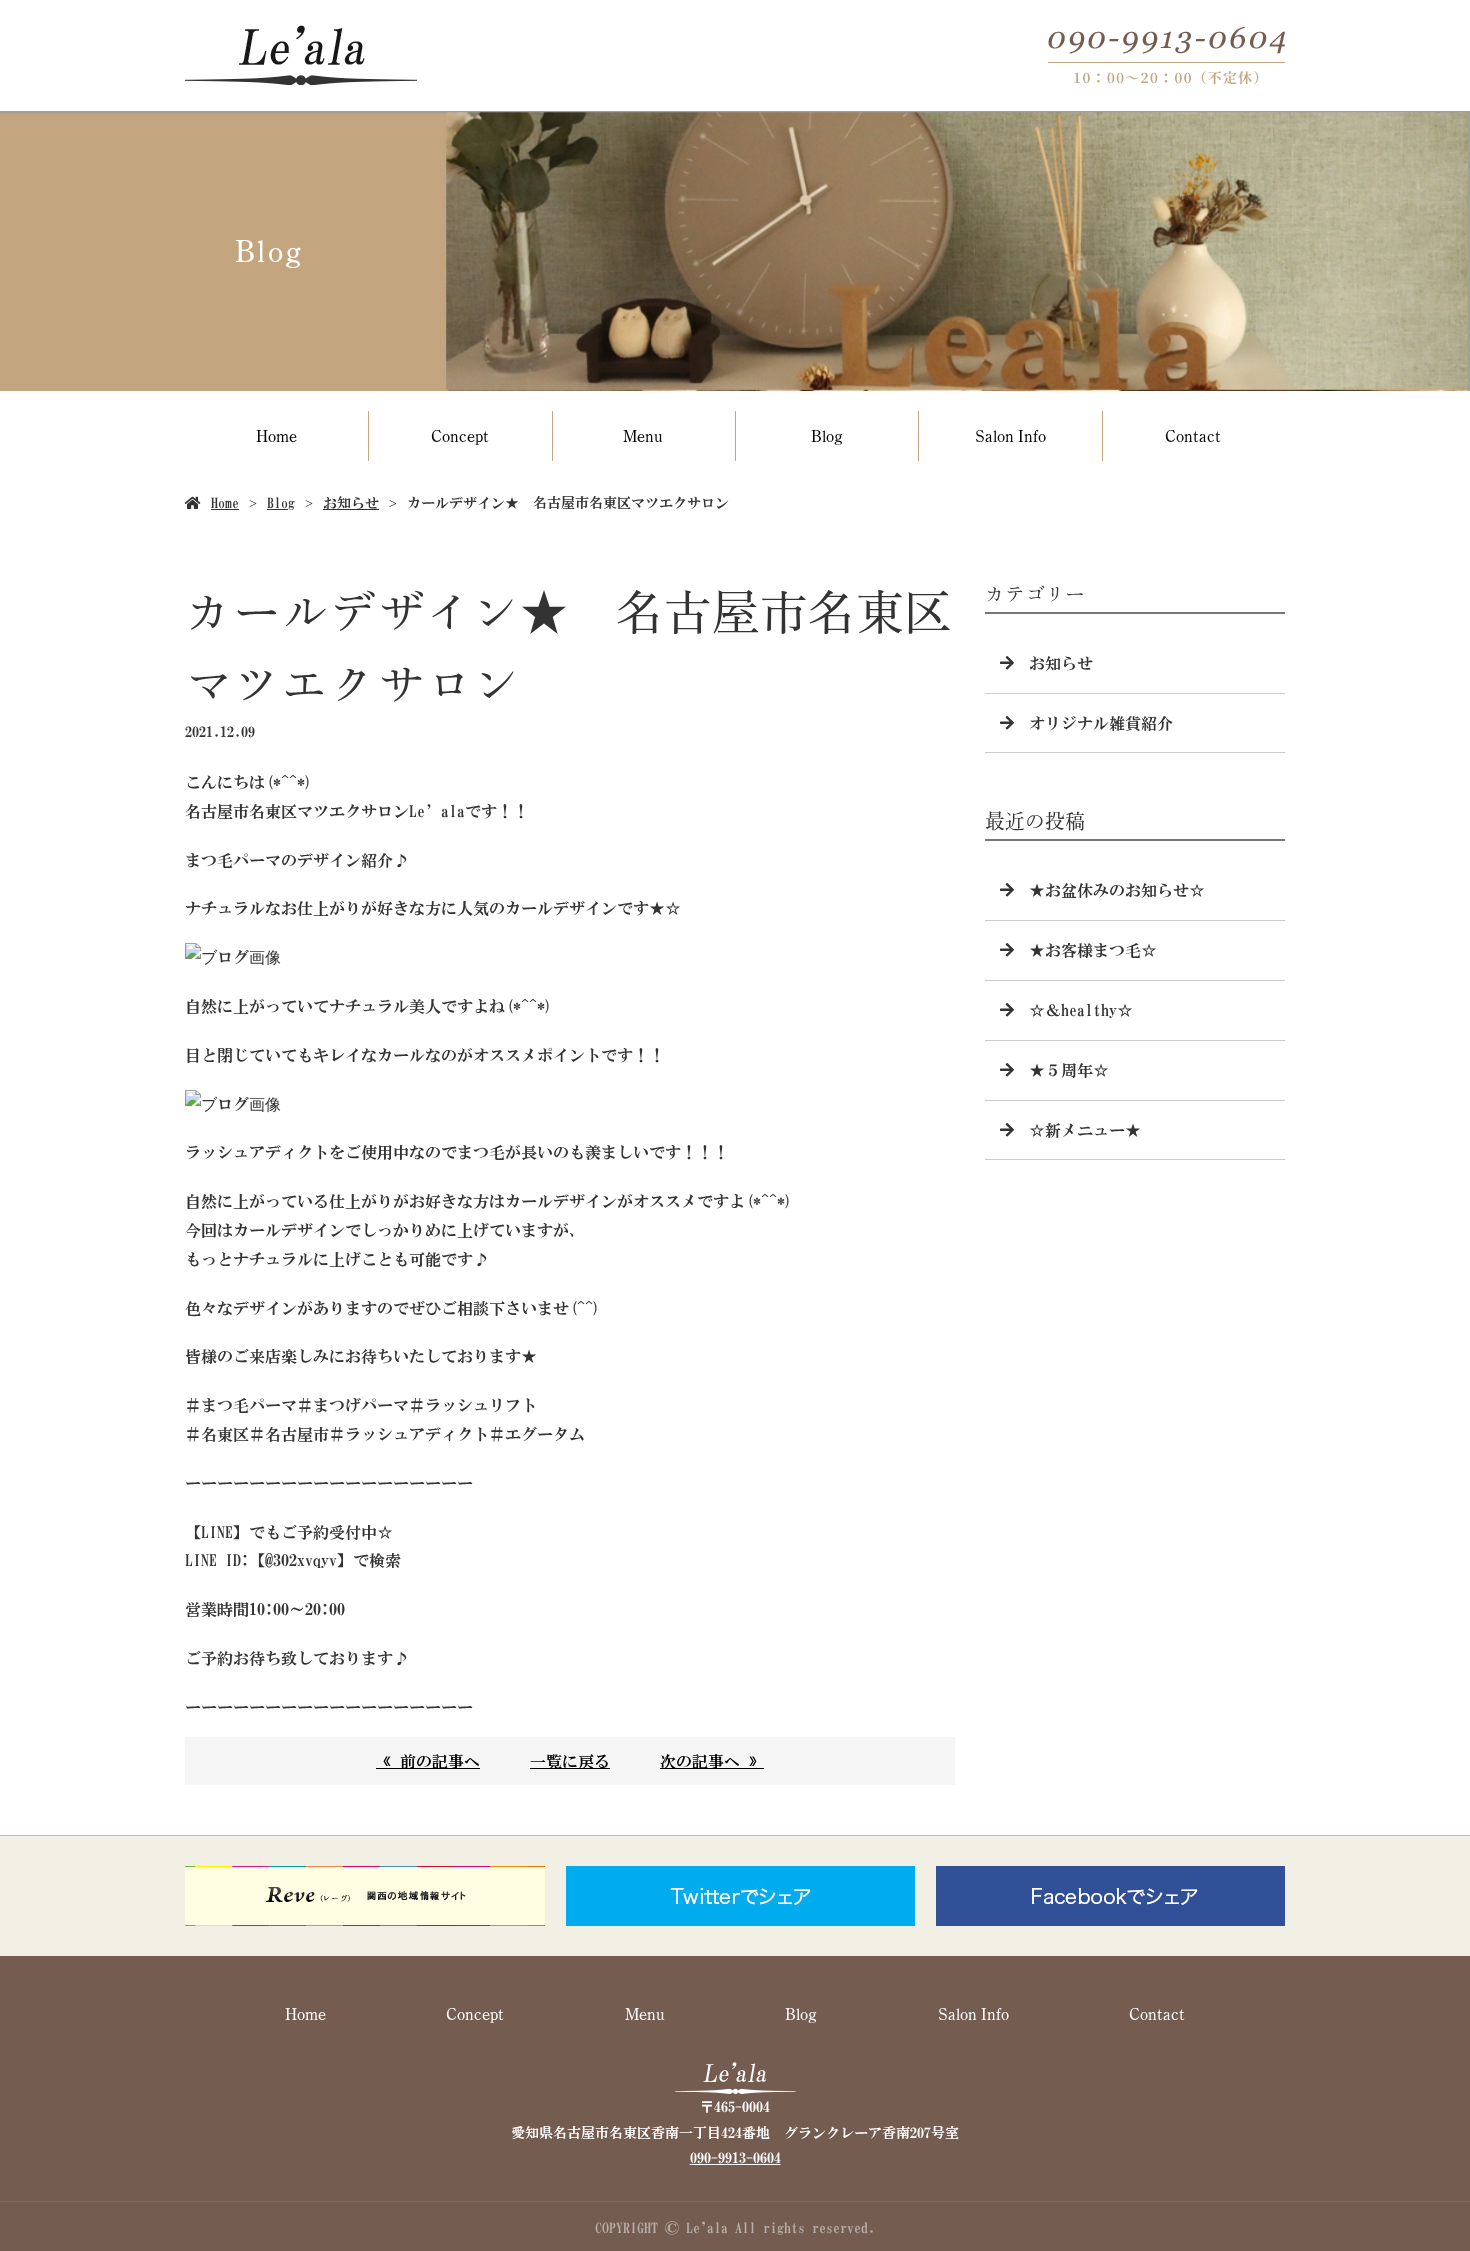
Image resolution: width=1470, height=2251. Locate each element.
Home (276, 435)
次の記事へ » (712, 1761)
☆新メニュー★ (1085, 1130)
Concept (460, 435)
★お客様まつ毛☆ (1093, 950)
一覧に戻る (570, 1761)
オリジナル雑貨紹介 (1101, 723)
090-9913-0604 (735, 2158)
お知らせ (351, 503)
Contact (1193, 435)
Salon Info (1010, 435)
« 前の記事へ (428, 1761)
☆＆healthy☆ (1081, 1010)
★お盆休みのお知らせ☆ (1117, 890)
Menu (643, 435)
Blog (827, 435)
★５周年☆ (1069, 1070)
